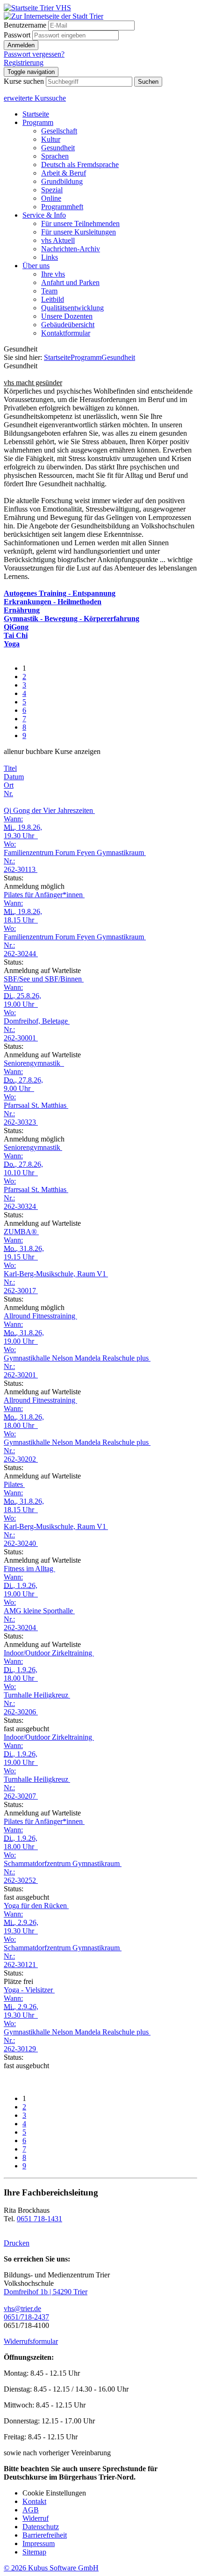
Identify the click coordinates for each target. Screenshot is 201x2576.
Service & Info (44, 215)
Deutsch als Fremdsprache (80, 165)
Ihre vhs (53, 274)
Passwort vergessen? (34, 54)
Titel (10, 768)
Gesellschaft (59, 131)
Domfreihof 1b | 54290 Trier (46, 2292)
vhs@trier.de (22, 2309)
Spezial (52, 190)
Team (49, 291)
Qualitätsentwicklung (72, 308)
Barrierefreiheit (45, 2535)
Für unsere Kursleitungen (79, 232)
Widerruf (36, 2518)
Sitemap (34, 2552)
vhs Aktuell (58, 240)
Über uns (36, 266)
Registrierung (24, 62)
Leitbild (53, 299)
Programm (38, 122)
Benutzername (25, 25)
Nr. (8, 794)
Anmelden (21, 45)
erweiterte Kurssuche (35, 98)
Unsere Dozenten (67, 316)
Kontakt (34, 2501)
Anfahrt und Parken (70, 282)
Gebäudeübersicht (68, 325)
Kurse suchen (24, 81)
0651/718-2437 (26, 2317)
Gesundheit (58, 148)
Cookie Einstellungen (54, 2493)
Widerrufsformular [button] (31, 2341)
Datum (14, 777)
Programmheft (62, 207)
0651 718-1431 (39, 2219)
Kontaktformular (66, 333)
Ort (9, 785)
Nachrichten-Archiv (71, 249)
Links (50, 257)
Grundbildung (62, 181)
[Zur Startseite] (37, 8)
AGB (31, 2510)
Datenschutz (41, 2527)
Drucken (17, 2243)
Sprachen (55, 156)
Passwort (17, 35)
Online (51, 198)
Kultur (51, 139)
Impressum (39, 2543)
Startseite (36, 114)
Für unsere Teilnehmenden (80, 223)
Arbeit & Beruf (64, 173)
